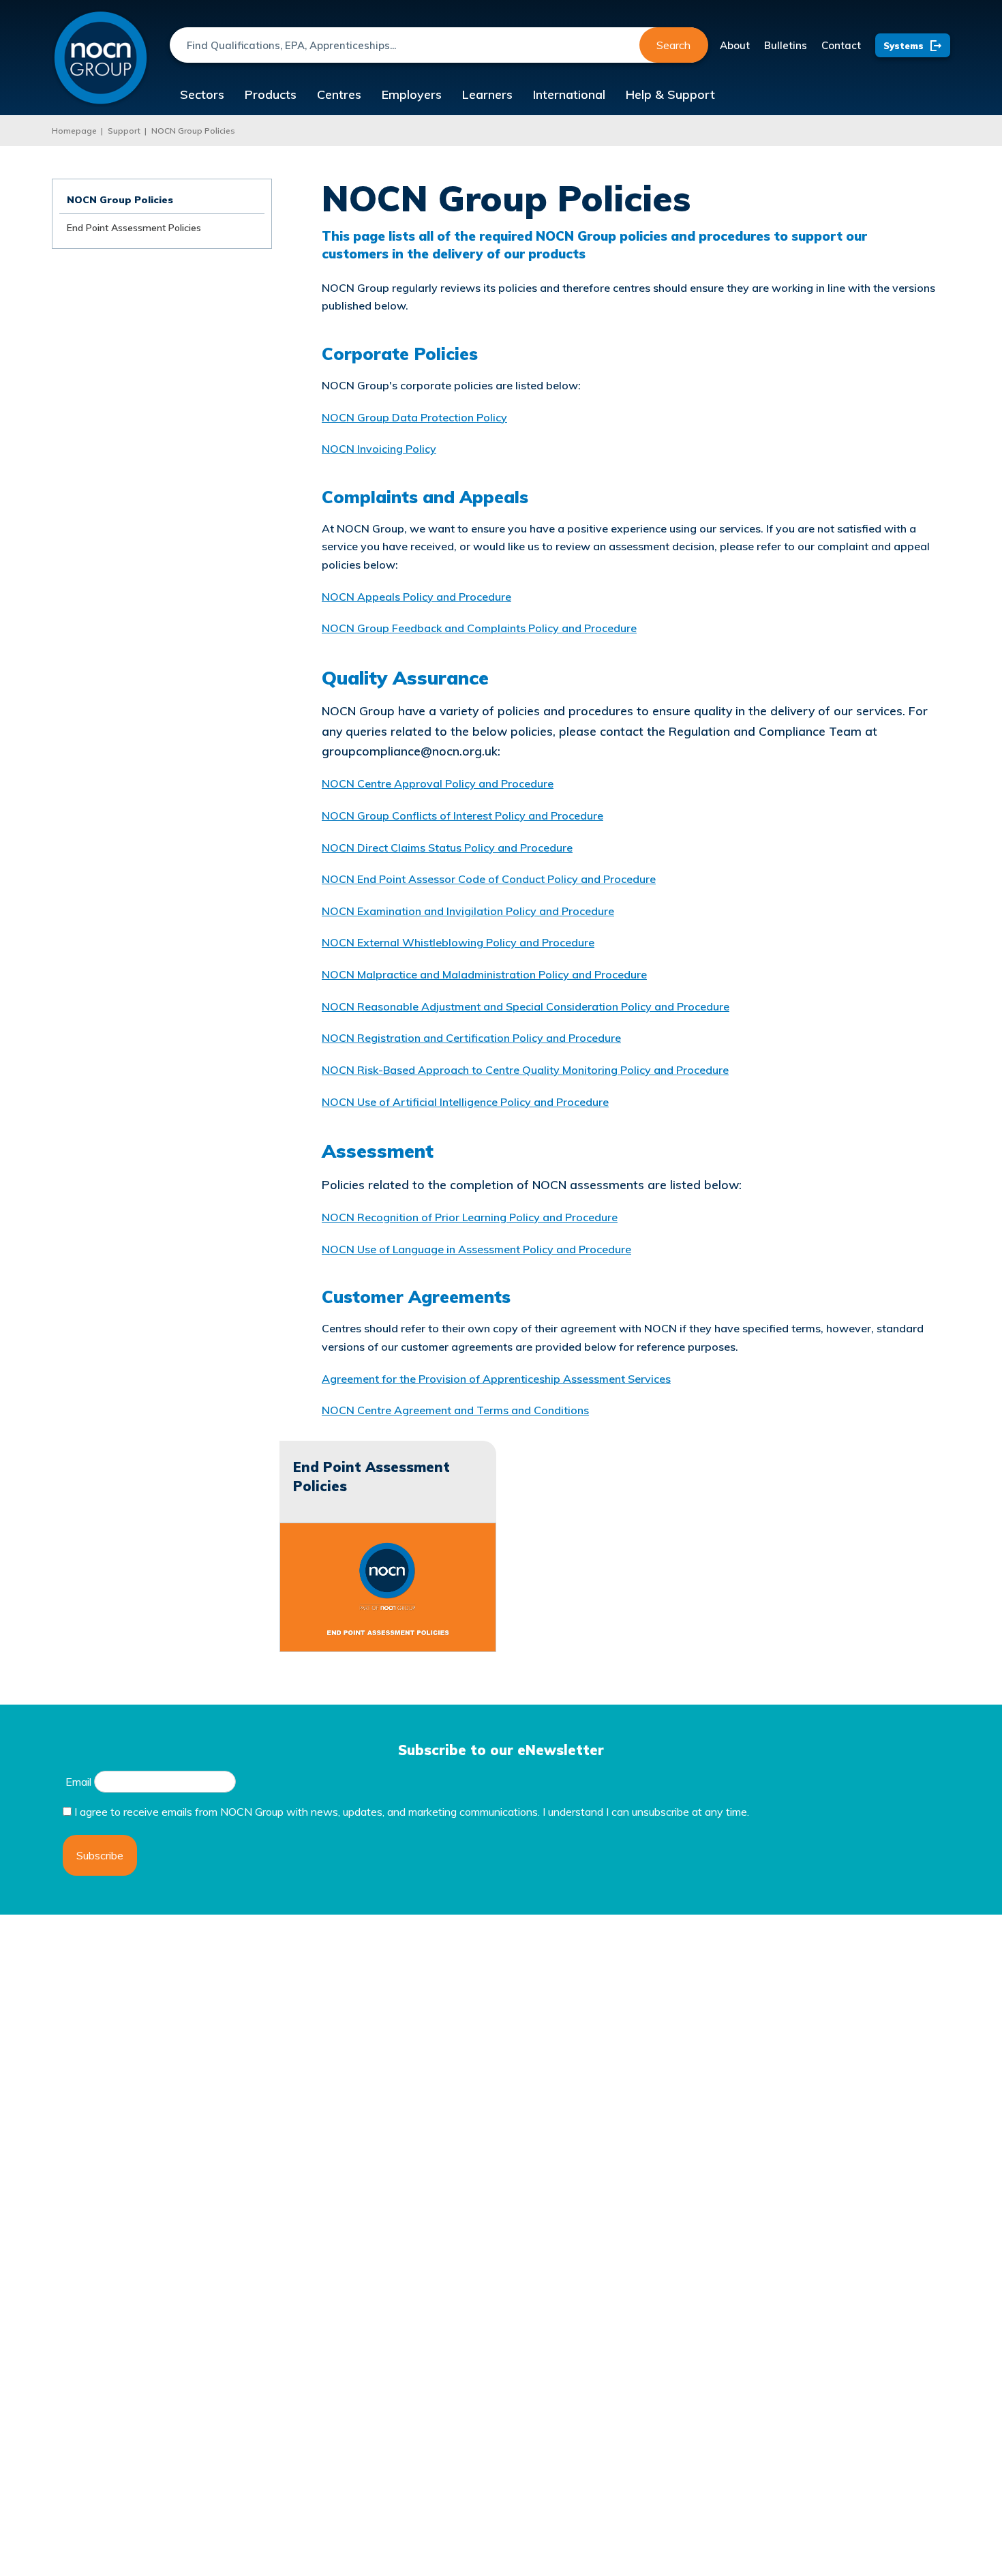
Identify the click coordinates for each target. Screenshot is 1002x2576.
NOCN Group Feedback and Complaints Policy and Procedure (479, 628)
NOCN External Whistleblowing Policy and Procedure (458, 942)
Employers (412, 94)
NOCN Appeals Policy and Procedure (416, 597)
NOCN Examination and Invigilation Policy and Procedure (468, 911)
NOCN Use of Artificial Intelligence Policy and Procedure (465, 1102)
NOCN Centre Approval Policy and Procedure (438, 783)
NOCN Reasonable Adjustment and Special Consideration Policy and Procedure (526, 1006)
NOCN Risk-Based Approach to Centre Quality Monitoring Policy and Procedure (525, 1070)
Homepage (74, 131)
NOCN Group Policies (193, 131)
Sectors (202, 94)
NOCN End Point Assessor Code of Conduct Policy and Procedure (489, 879)
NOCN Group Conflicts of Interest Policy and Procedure (462, 815)
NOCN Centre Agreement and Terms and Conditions (455, 1410)
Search (673, 45)
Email (78, 1782)
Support (124, 131)
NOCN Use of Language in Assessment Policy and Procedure (476, 1249)
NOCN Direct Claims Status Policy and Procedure (447, 848)
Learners (487, 94)
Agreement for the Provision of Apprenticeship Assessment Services (496, 1379)
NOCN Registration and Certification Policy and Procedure (471, 1038)
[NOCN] (101, 58)
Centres (339, 94)
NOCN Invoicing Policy (379, 449)
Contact (841, 45)
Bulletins (786, 45)
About (735, 45)
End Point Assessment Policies (134, 228)
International (569, 94)
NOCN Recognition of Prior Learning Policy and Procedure (470, 1217)
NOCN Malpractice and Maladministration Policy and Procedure (484, 974)
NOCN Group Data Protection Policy (414, 417)
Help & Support (670, 94)
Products (271, 94)
